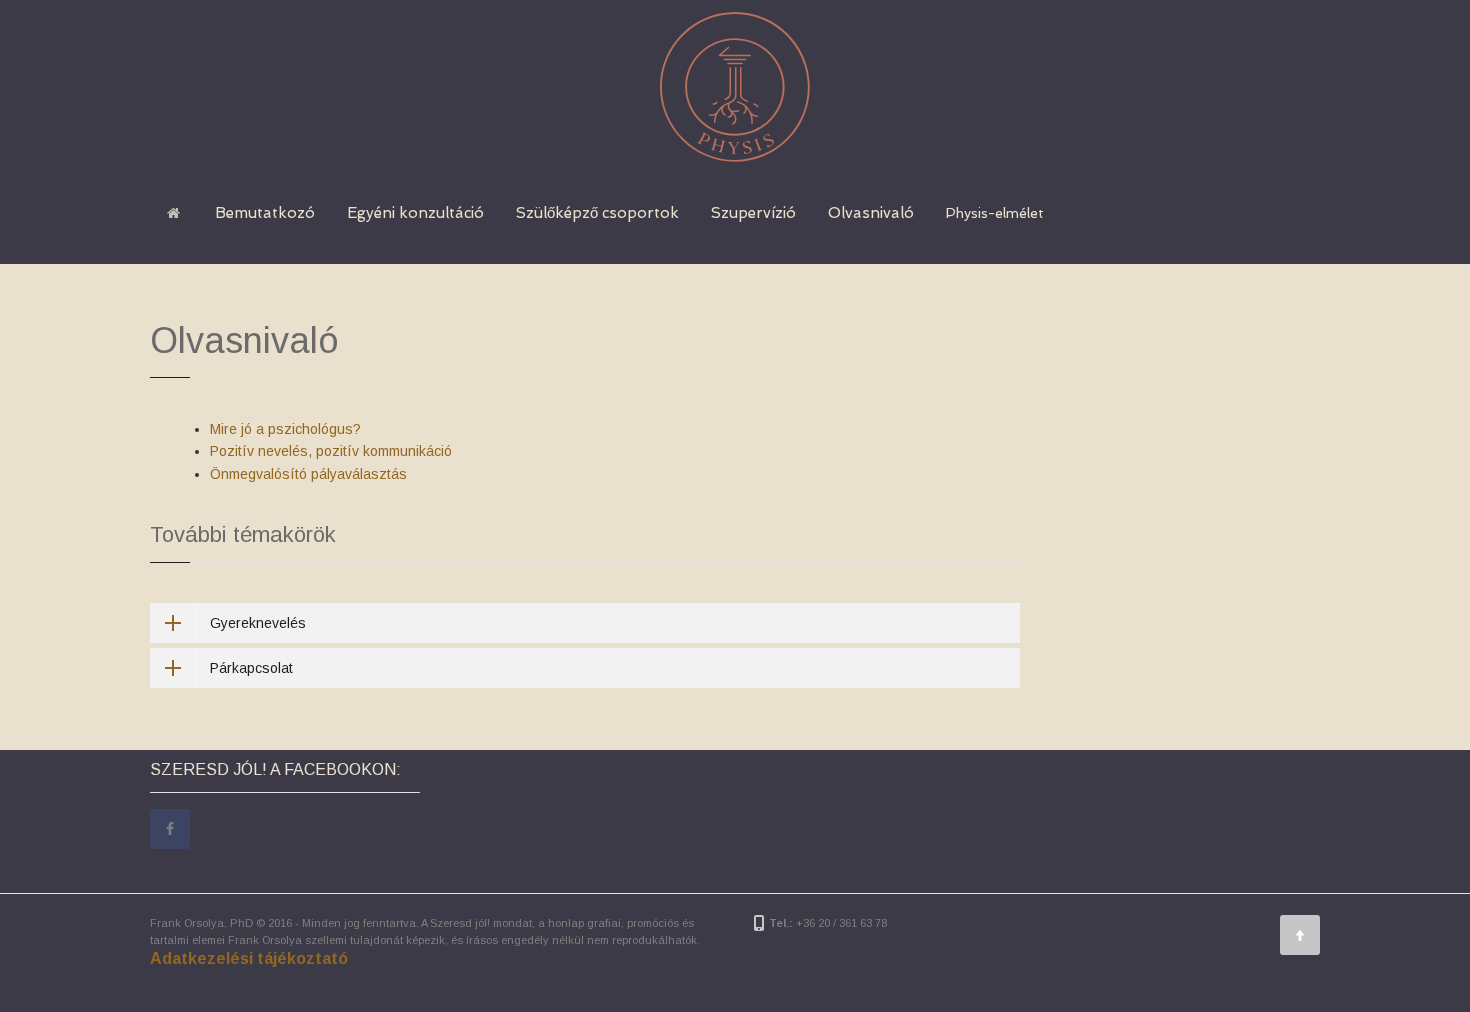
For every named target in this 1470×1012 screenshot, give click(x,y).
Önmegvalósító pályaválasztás (308, 474)
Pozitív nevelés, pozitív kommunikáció (331, 451)
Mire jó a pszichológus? (285, 429)
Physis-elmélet (995, 213)
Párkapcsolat (251, 668)
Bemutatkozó (265, 213)
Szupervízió (753, 213)
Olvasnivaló (871, 213)
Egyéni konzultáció (415, 213)
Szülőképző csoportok (597, 213)
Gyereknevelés (258, 623)
